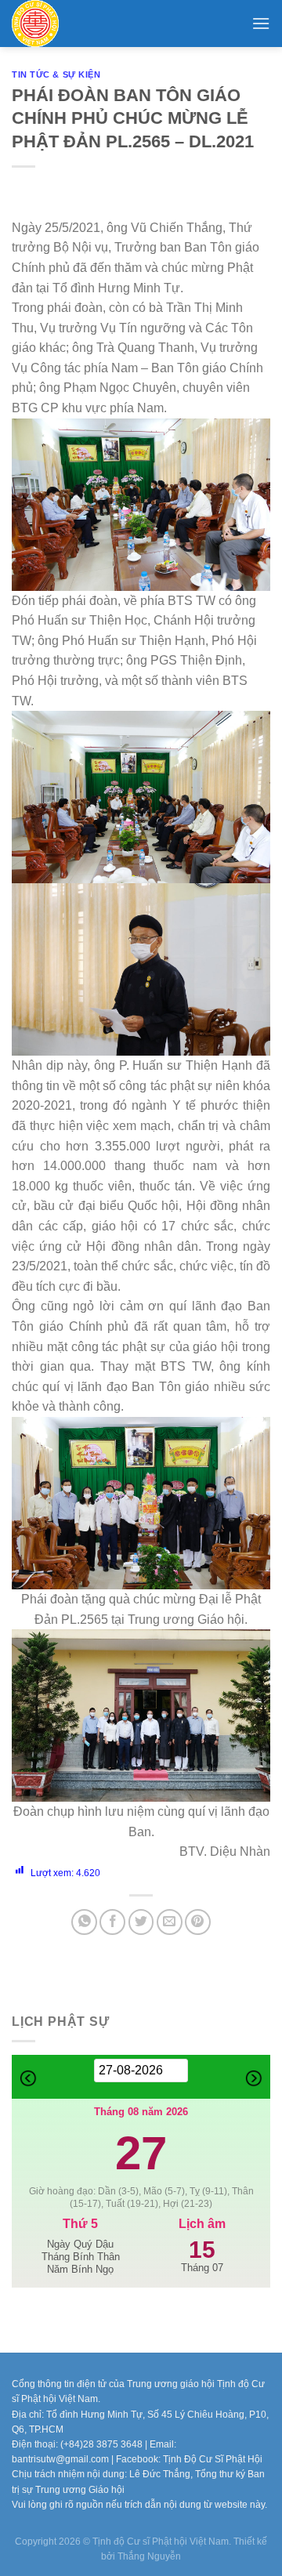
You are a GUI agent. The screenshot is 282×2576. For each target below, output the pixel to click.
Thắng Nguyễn (149, 2556)
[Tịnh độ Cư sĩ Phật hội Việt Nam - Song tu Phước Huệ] (59, 24)
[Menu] (261, 23)
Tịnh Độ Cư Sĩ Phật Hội (213, 2459)
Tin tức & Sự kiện (56, 74)
